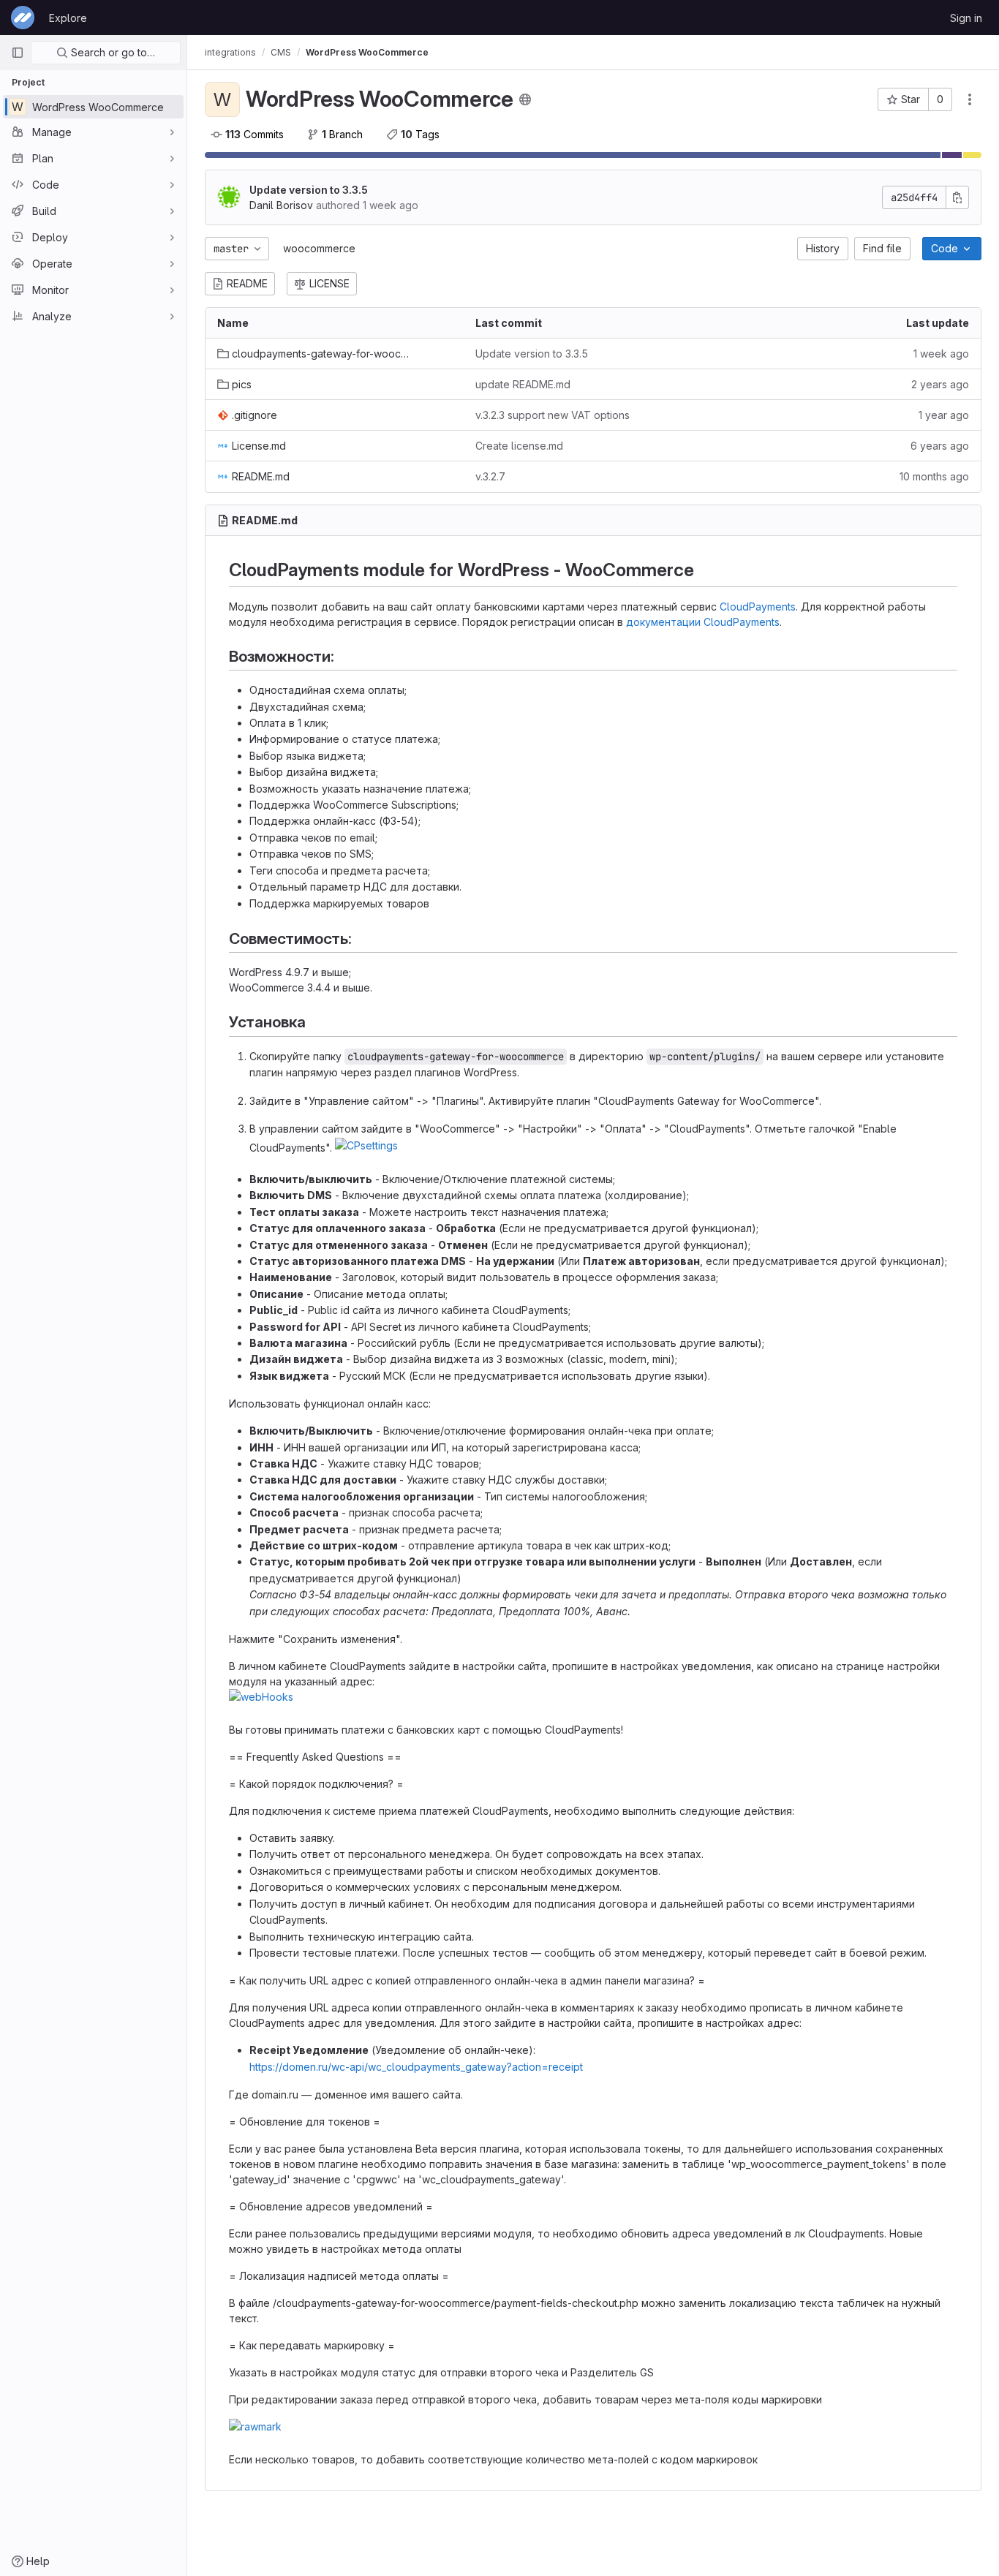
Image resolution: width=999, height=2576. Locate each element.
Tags (420, 134)
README (247, 283)
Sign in (966, 18)
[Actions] (970, 99)
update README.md (523, 384)
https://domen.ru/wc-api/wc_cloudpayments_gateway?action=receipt (416, 2067)
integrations (230, 52)
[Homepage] (23, 18)
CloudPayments (758, 607)
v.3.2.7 (490, 476)
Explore (68, 18)
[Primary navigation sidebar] (18, 53)
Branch (342, 134)
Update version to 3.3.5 (309, 190)
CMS (281, 52)
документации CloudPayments (703, 622)
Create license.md (519, 446)
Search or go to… (112, 52)
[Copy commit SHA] (957, 197)
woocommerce (319, 248)
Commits (255, 134)
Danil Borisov (281, 205)
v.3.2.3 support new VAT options (553, 415)
